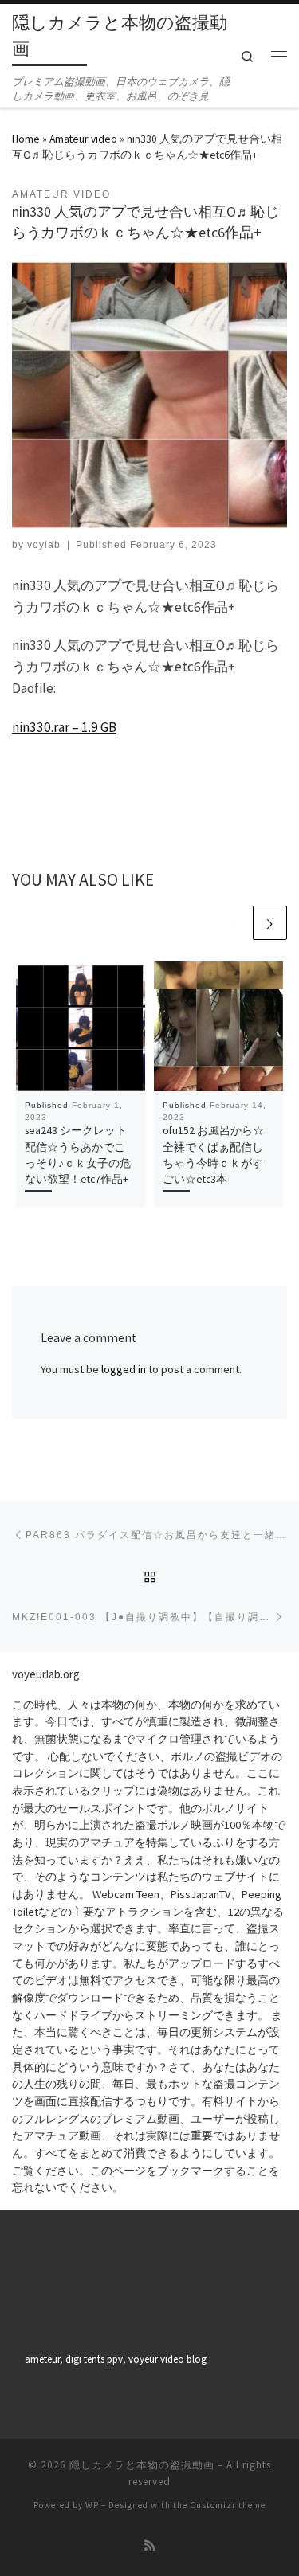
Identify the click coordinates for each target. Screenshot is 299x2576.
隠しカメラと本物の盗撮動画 (142, 2465)
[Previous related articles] (232, 923)
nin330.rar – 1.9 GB (64, 727)
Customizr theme (228, 2505)
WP (92, 2505)
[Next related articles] (270, 923)
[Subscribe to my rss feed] (150, 2546)
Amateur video (83, 139)
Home (26, 139)
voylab (44, 545)
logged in (124, 1369)
